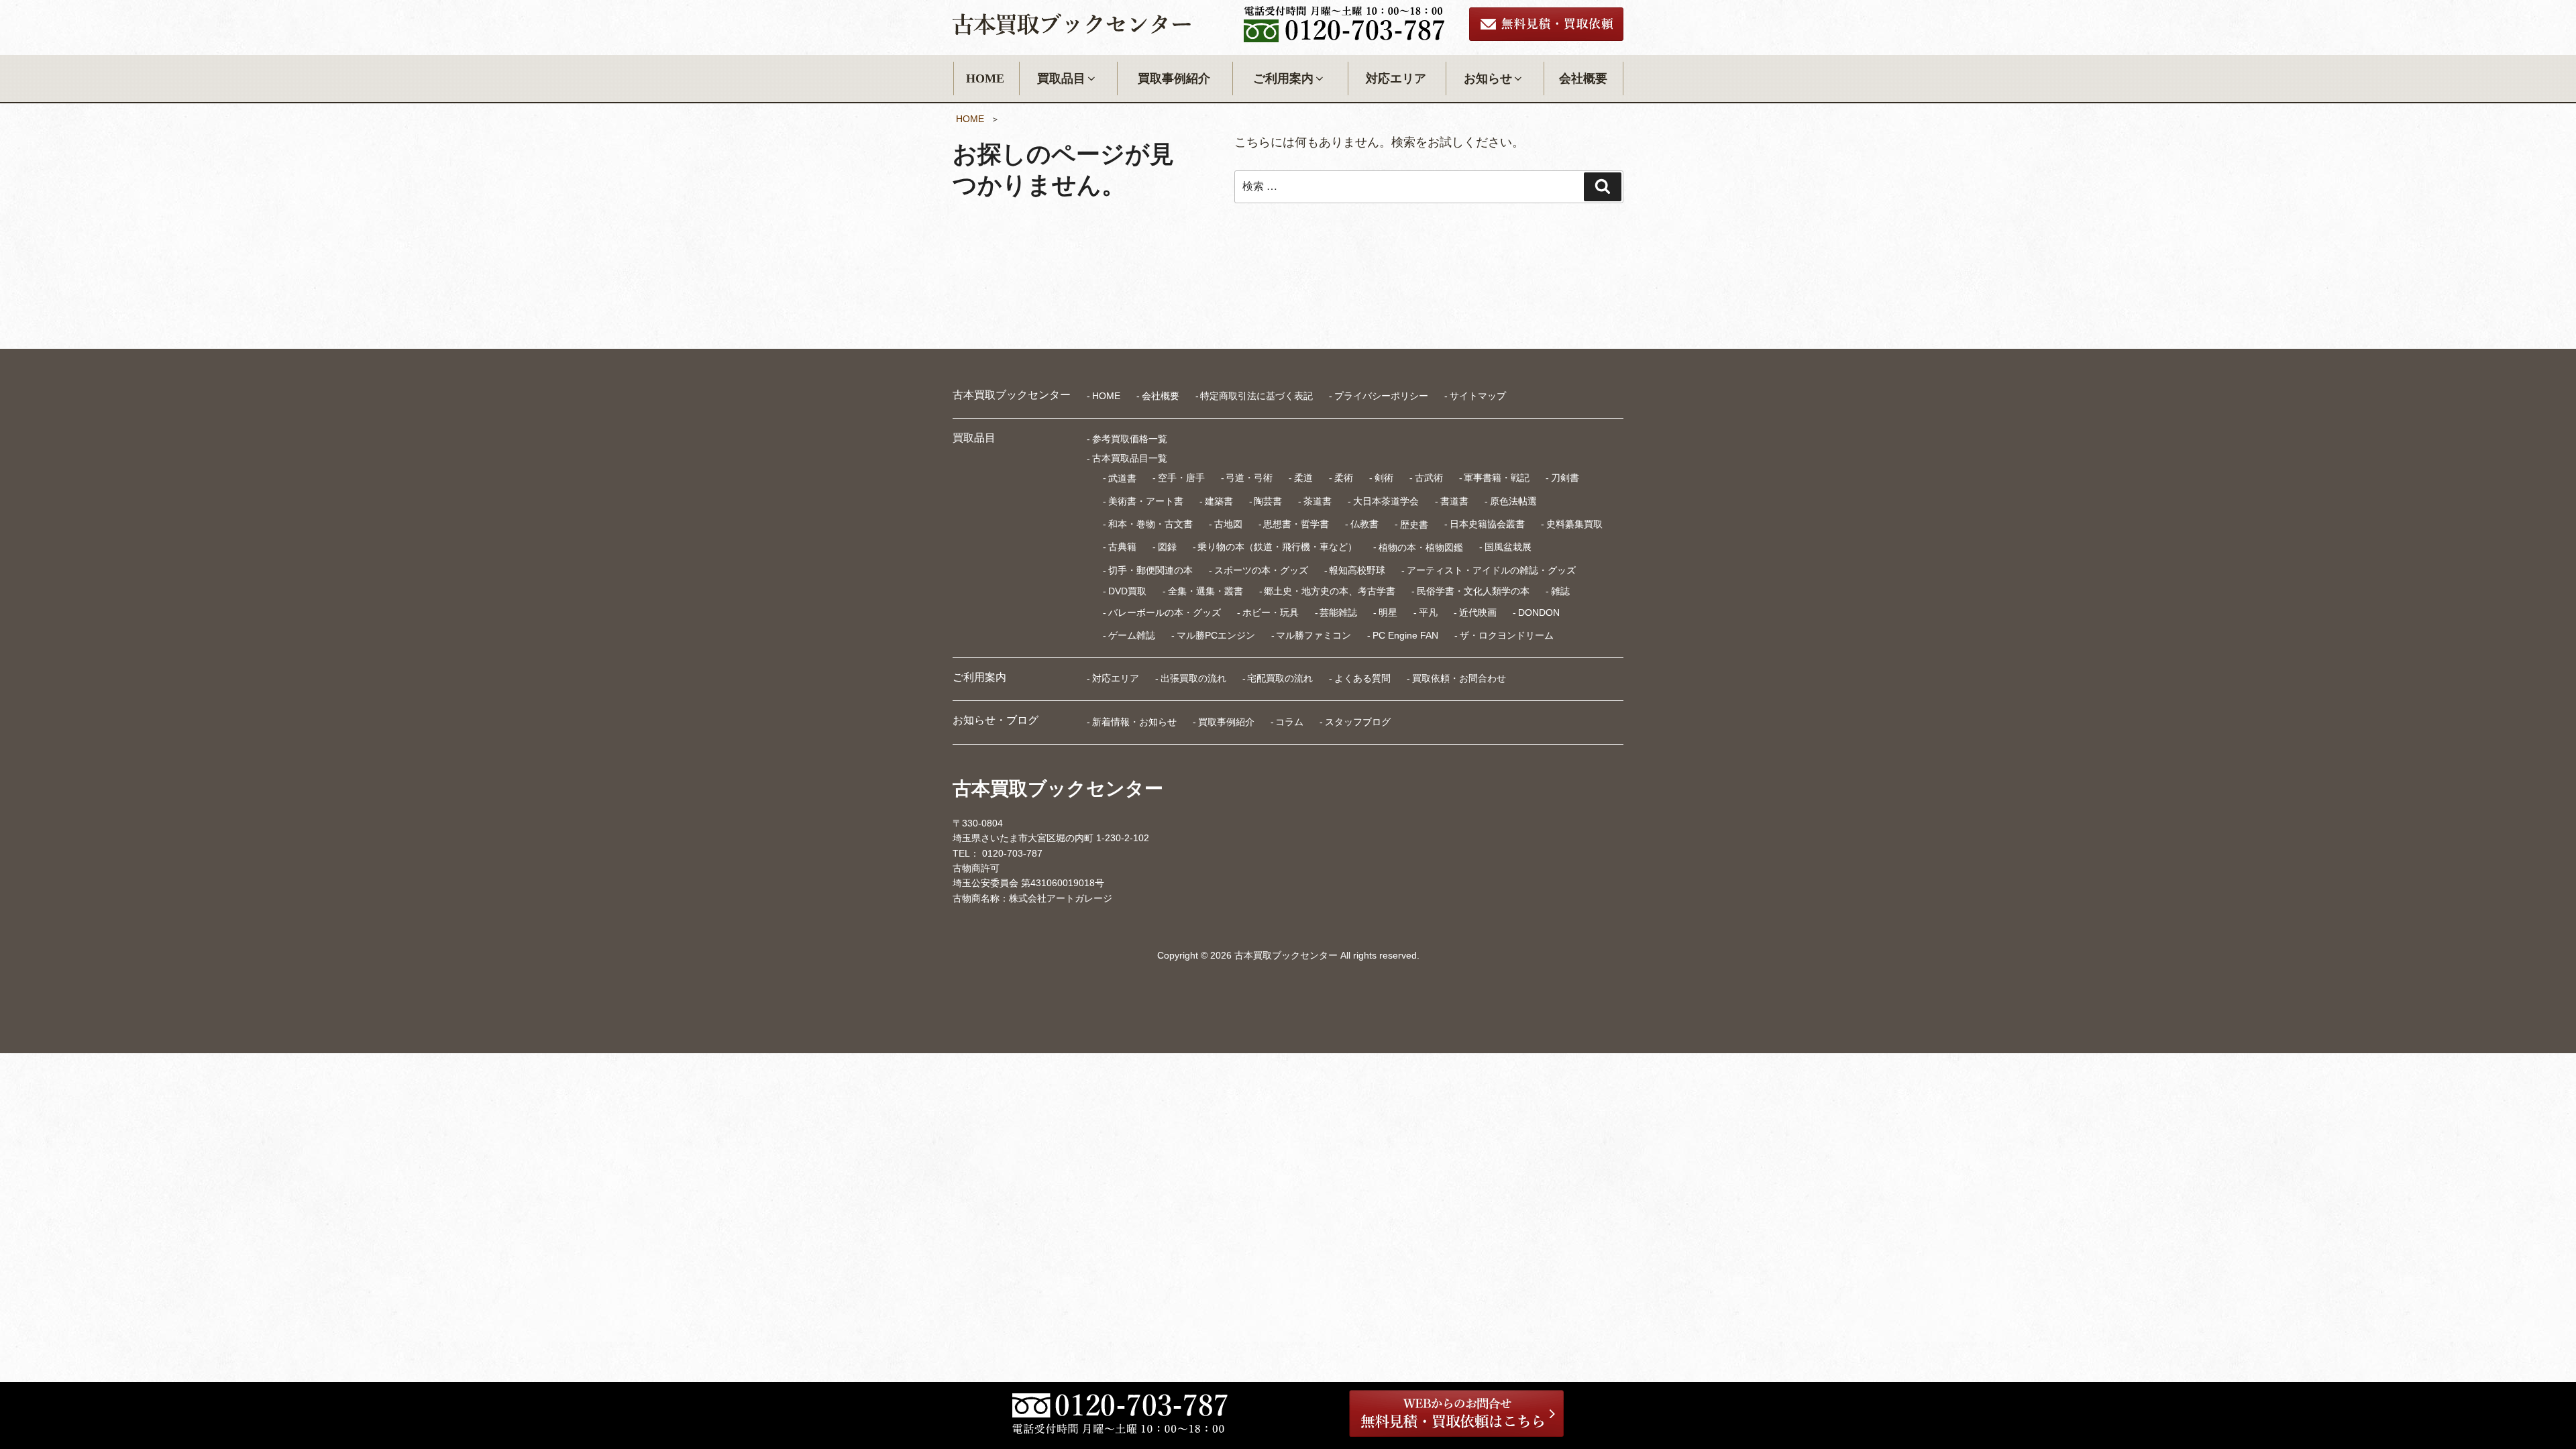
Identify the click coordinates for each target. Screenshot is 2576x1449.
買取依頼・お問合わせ (1459, 678)
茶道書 (1318, 501)
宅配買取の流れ (1280, 678)
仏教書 (1364, 524)
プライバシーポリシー (1381, 396)
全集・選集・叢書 (1205, 591)
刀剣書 (1565, 478)
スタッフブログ (1358, 722)
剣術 (1384, 478)
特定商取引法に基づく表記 (1256, 396)
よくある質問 (1362, 678)
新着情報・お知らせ (1134, 722)
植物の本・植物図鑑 (1421, 547)
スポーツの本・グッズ (1261, 570)
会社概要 (1583, 78)
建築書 (1219, 501)
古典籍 (1122, 547)
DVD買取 (1127, 591)
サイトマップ (1478, 396)
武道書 (1122, 478)
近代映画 (1478, 612)
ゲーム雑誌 (1132, 635)
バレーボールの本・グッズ (1165, 612)
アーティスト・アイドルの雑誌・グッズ (1491, 570)
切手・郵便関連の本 (1150, 570)
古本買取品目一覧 (1130, 458)
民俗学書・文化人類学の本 (1473, 591)
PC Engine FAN (1405, 635)
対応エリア (1396, 78)
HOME (985, 78)
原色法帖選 (1513, 501)
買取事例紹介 (1174, 78)
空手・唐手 (1181, 478)
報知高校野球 (1357, 570)
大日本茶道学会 (1386, 501)
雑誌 (1560, 591)
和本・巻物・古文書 (1150, 524)
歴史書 (1414, 524)
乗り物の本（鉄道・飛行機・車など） (1277, 547)
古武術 (1429, 478)
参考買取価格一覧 (1130, 439)
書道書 (1454, 501)
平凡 (1428, 612)
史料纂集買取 (1574, 524)
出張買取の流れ (1193, 678)
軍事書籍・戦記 (1497, 478)
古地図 (1228, 524)
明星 (1388, 612)
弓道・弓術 (1249, 478)
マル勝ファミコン (1313, 635)
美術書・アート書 (1146, 501)
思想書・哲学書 (1296, 524)
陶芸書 (1268, 501)
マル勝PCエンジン (1216, 635)
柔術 (1344, 478)
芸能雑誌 (1338, 612)
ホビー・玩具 (1271, 612)
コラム (1289, 722)
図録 (1167, 547)
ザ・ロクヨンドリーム (1507, 635)
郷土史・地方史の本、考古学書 (1330, 591)
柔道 (1303, 478)
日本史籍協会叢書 (1487, 524)
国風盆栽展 (1508, 547)
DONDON (1539, 612)
